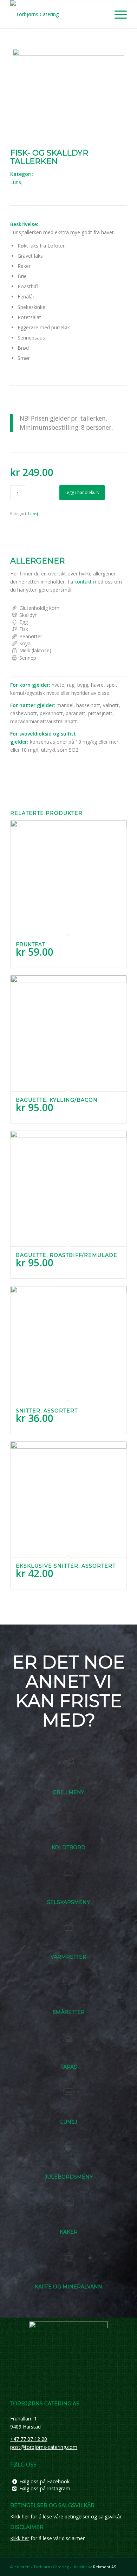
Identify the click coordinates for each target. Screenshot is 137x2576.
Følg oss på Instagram (45, 2488)
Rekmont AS (105, 2567)
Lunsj (16, 182)
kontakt (83, 582)
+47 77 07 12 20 (29, 2439)
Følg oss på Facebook (44, 2481)
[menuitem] (117, 14)
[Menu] (117, 14)
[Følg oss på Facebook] (14, 2482)
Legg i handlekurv (82, 492)
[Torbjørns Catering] (57, 14)
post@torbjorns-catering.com (44, 2447)
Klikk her (20, 2516)
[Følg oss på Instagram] (14, 2489)
